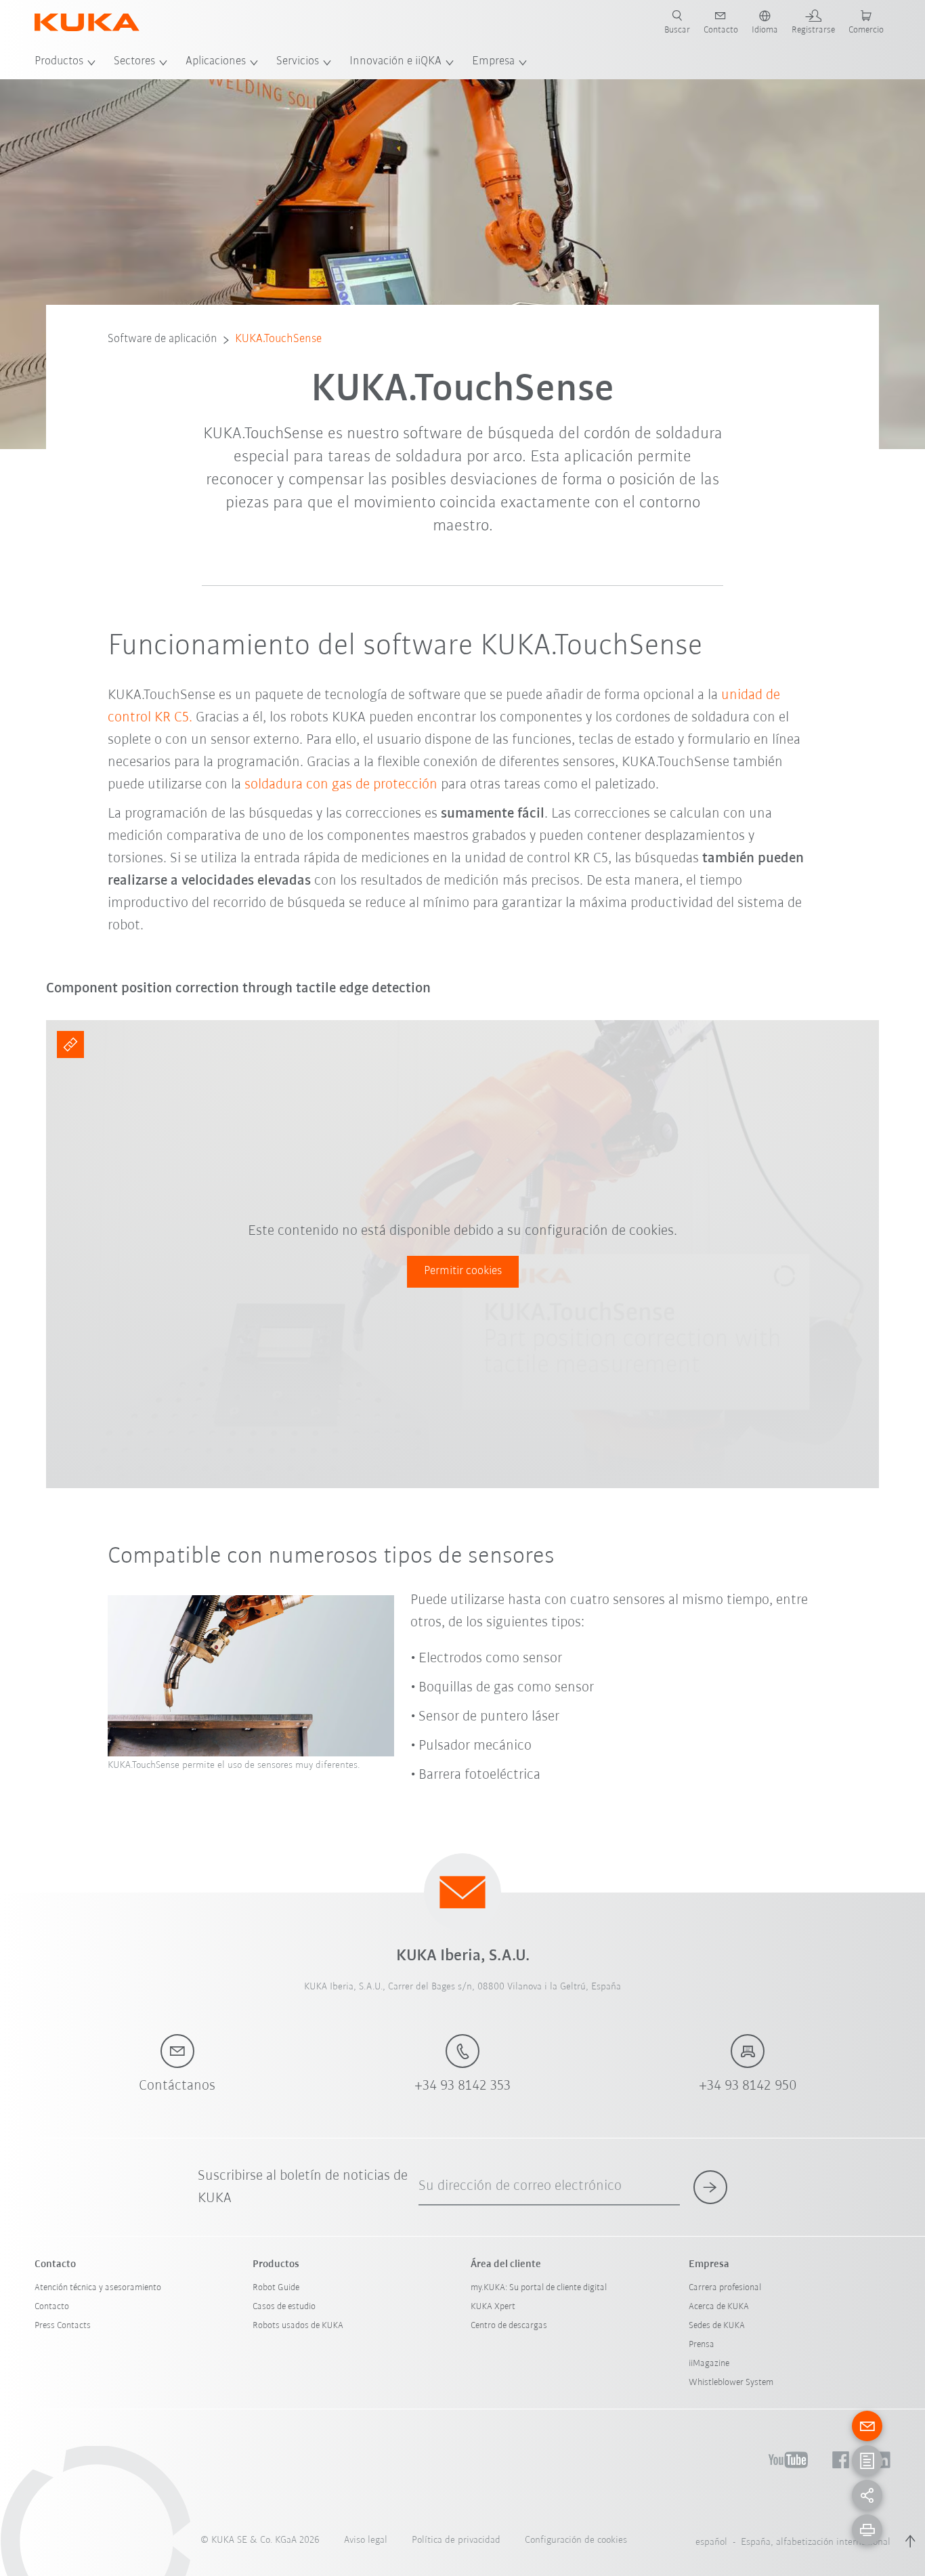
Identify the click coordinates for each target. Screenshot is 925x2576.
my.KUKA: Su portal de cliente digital (539, 2288)
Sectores (134, 62)
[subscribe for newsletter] (710, 2187)
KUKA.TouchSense (278, 339)
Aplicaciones (216, 62)
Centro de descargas (509, 2326)
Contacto (52, 2307)
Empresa (493, 62)
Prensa (702, 2345)
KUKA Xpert (493, 2307)
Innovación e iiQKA (395, 62)
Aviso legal (366, 2540)
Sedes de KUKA (717, 2326)
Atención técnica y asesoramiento (98, 2288)
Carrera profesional (725, 2288)
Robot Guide (276, 2288)
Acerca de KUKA (719, 2307)
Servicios (298, 62)
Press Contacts (63, 2326)
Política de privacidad (456, 2540)
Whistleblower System (731, 2383)
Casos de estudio (284, 2307)
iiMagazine (709, 2364)
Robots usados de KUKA (298, 2326)
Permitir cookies (463, 1271)
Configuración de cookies (576, 2540)
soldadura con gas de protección (341, 785)
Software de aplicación (163, 339)
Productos (59, 62)
